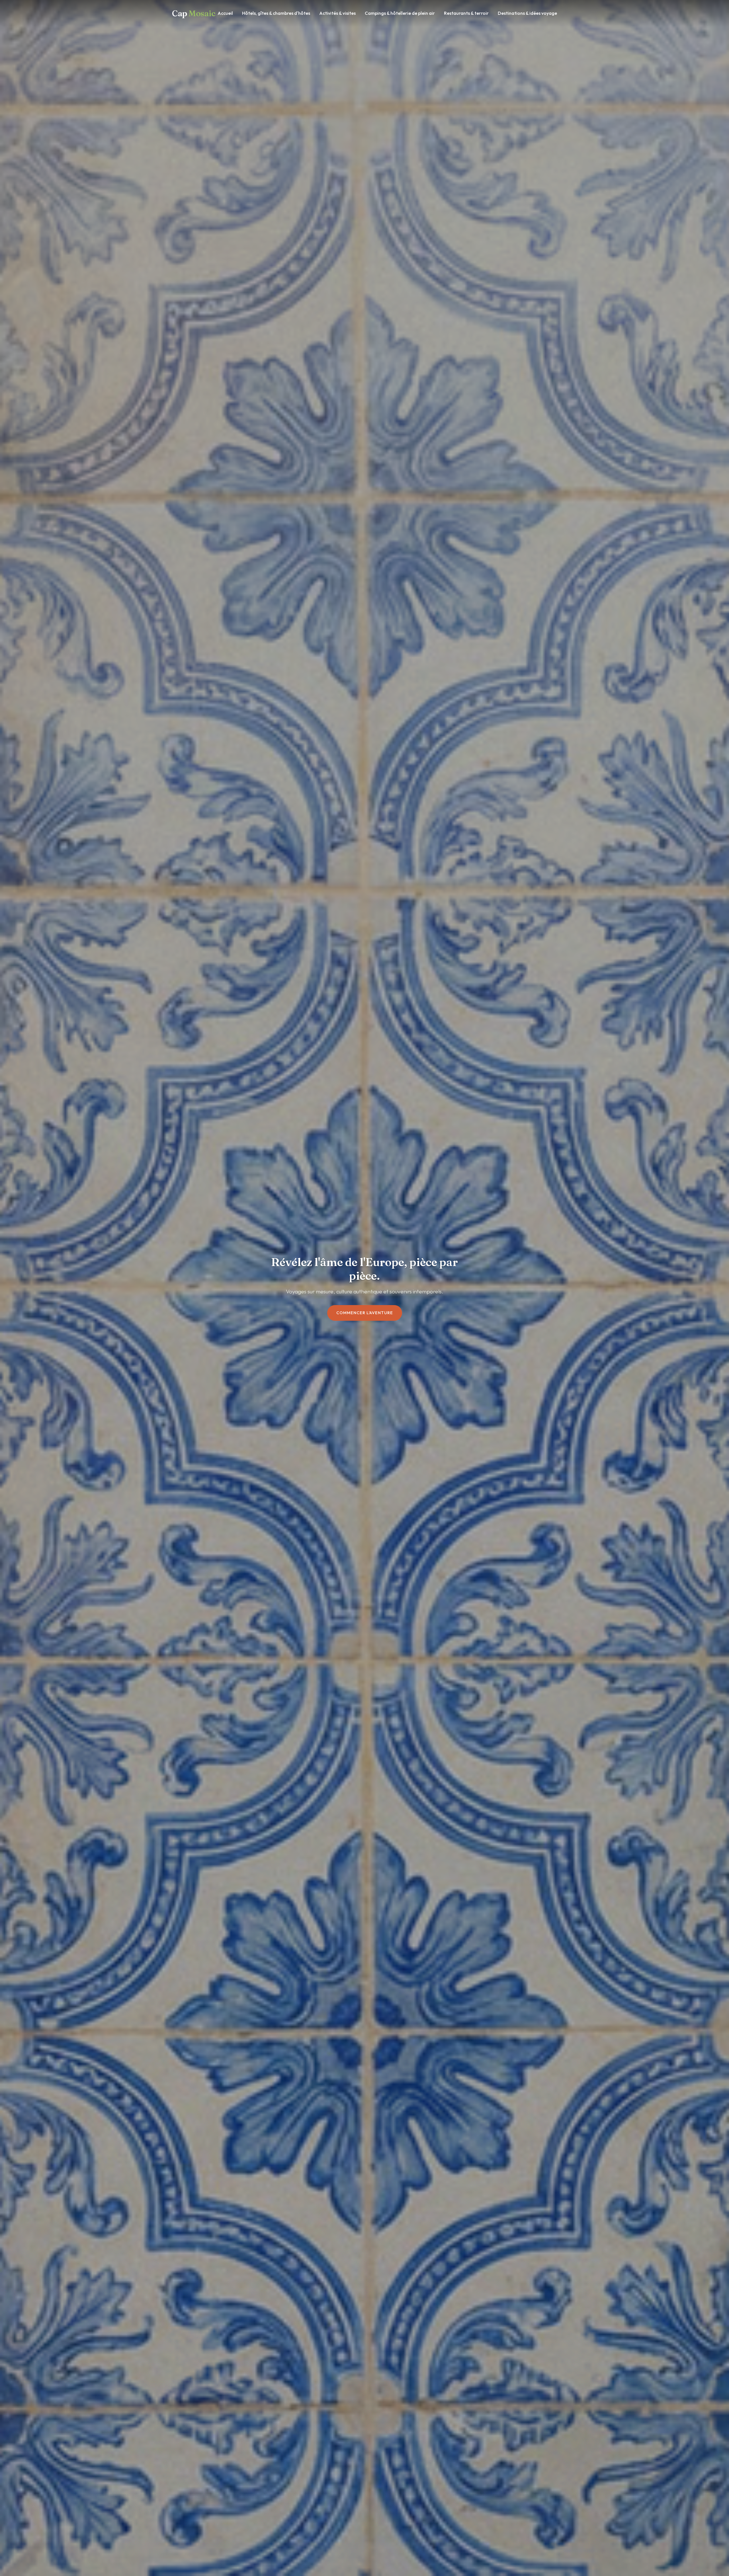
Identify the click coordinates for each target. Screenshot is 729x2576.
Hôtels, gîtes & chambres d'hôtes (276, 13)
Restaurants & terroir (466, 13)
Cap (194, 13)
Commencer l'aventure (365, 1313)
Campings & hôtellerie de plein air (400, 13)
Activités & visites (337, 13)
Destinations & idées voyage (527, 13)
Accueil (225, 13)
